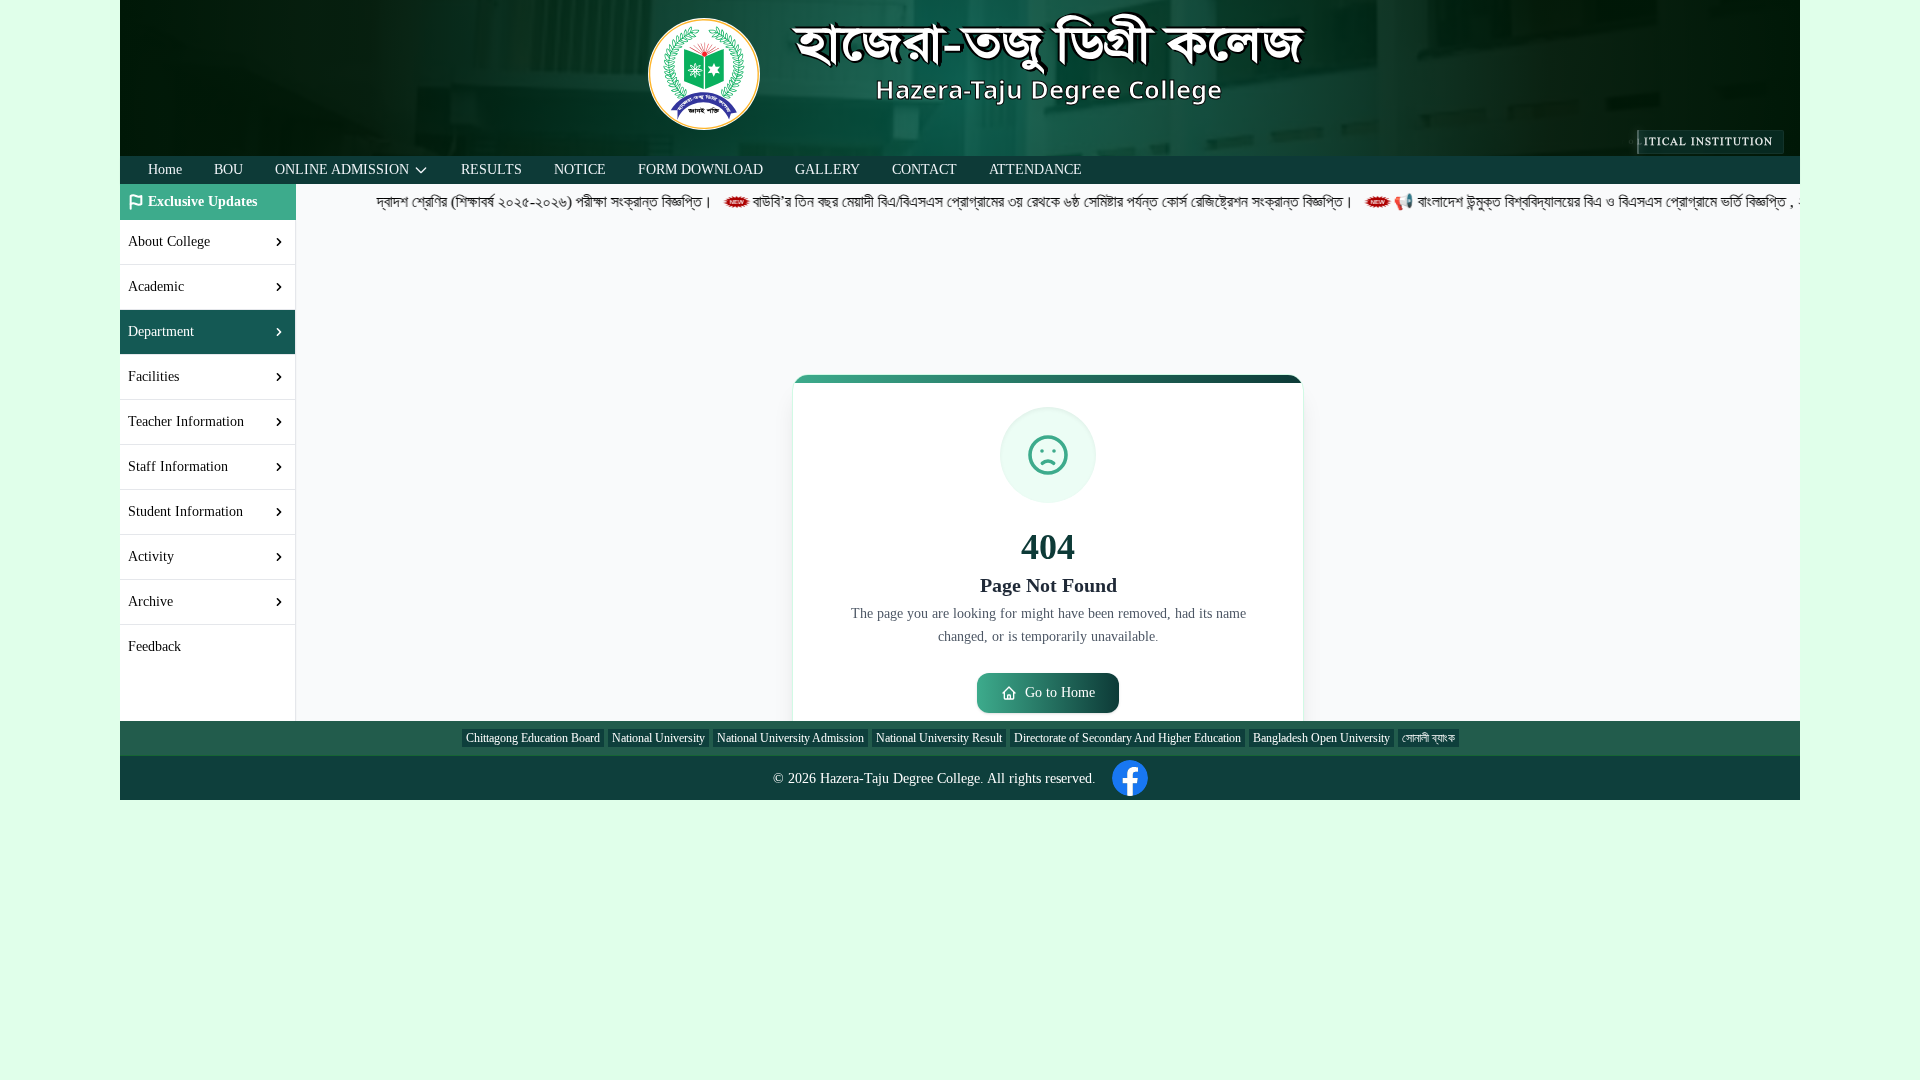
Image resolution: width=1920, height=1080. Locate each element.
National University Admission (790, 738)
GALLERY (827, 169)
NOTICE (580, 169)
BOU (228, 169)
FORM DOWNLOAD (700, 169)
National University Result (939, 738)
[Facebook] (1130, 778)
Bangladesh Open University (1321, 738)
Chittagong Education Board (533, 738)
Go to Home (1060, 692)
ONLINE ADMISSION (342, 169)
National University (658, 738)
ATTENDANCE (1035, 169)
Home (165, 169)
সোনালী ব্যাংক (1428, 738)
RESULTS (491, 169)
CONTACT (924, 169)
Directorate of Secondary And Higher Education (1127, 738)
